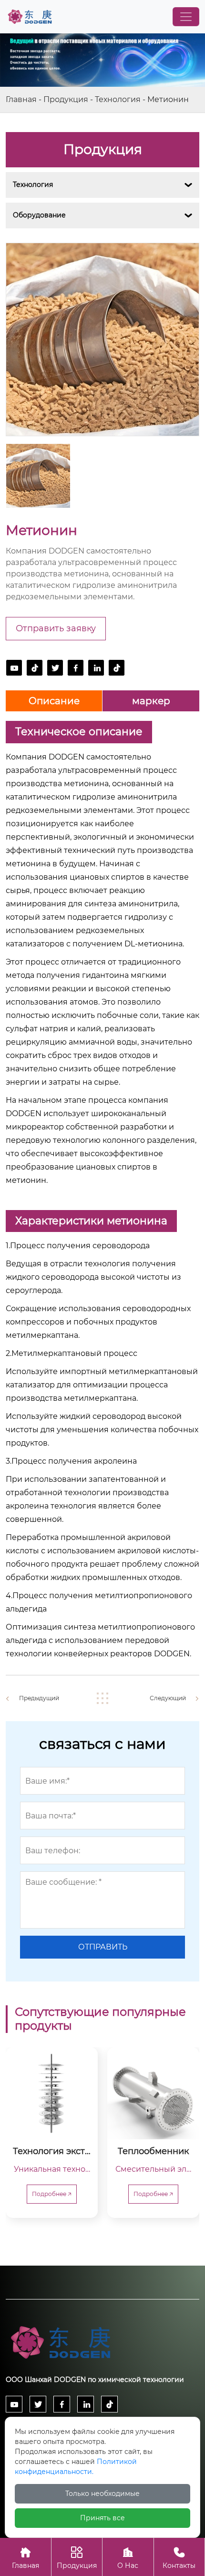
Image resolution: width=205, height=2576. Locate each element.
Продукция (66, 99)
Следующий (168, 1698)
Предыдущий (39, 1698)
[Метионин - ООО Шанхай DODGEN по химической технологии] (30, 17)
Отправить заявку (56, 628)
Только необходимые (102, 2494)
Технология (118, 99)
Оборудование (39, 215)
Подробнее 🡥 (52, 2194)
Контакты (179, 2558)
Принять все (102, 2518)
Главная (21, 99)
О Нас (128, 2558)
